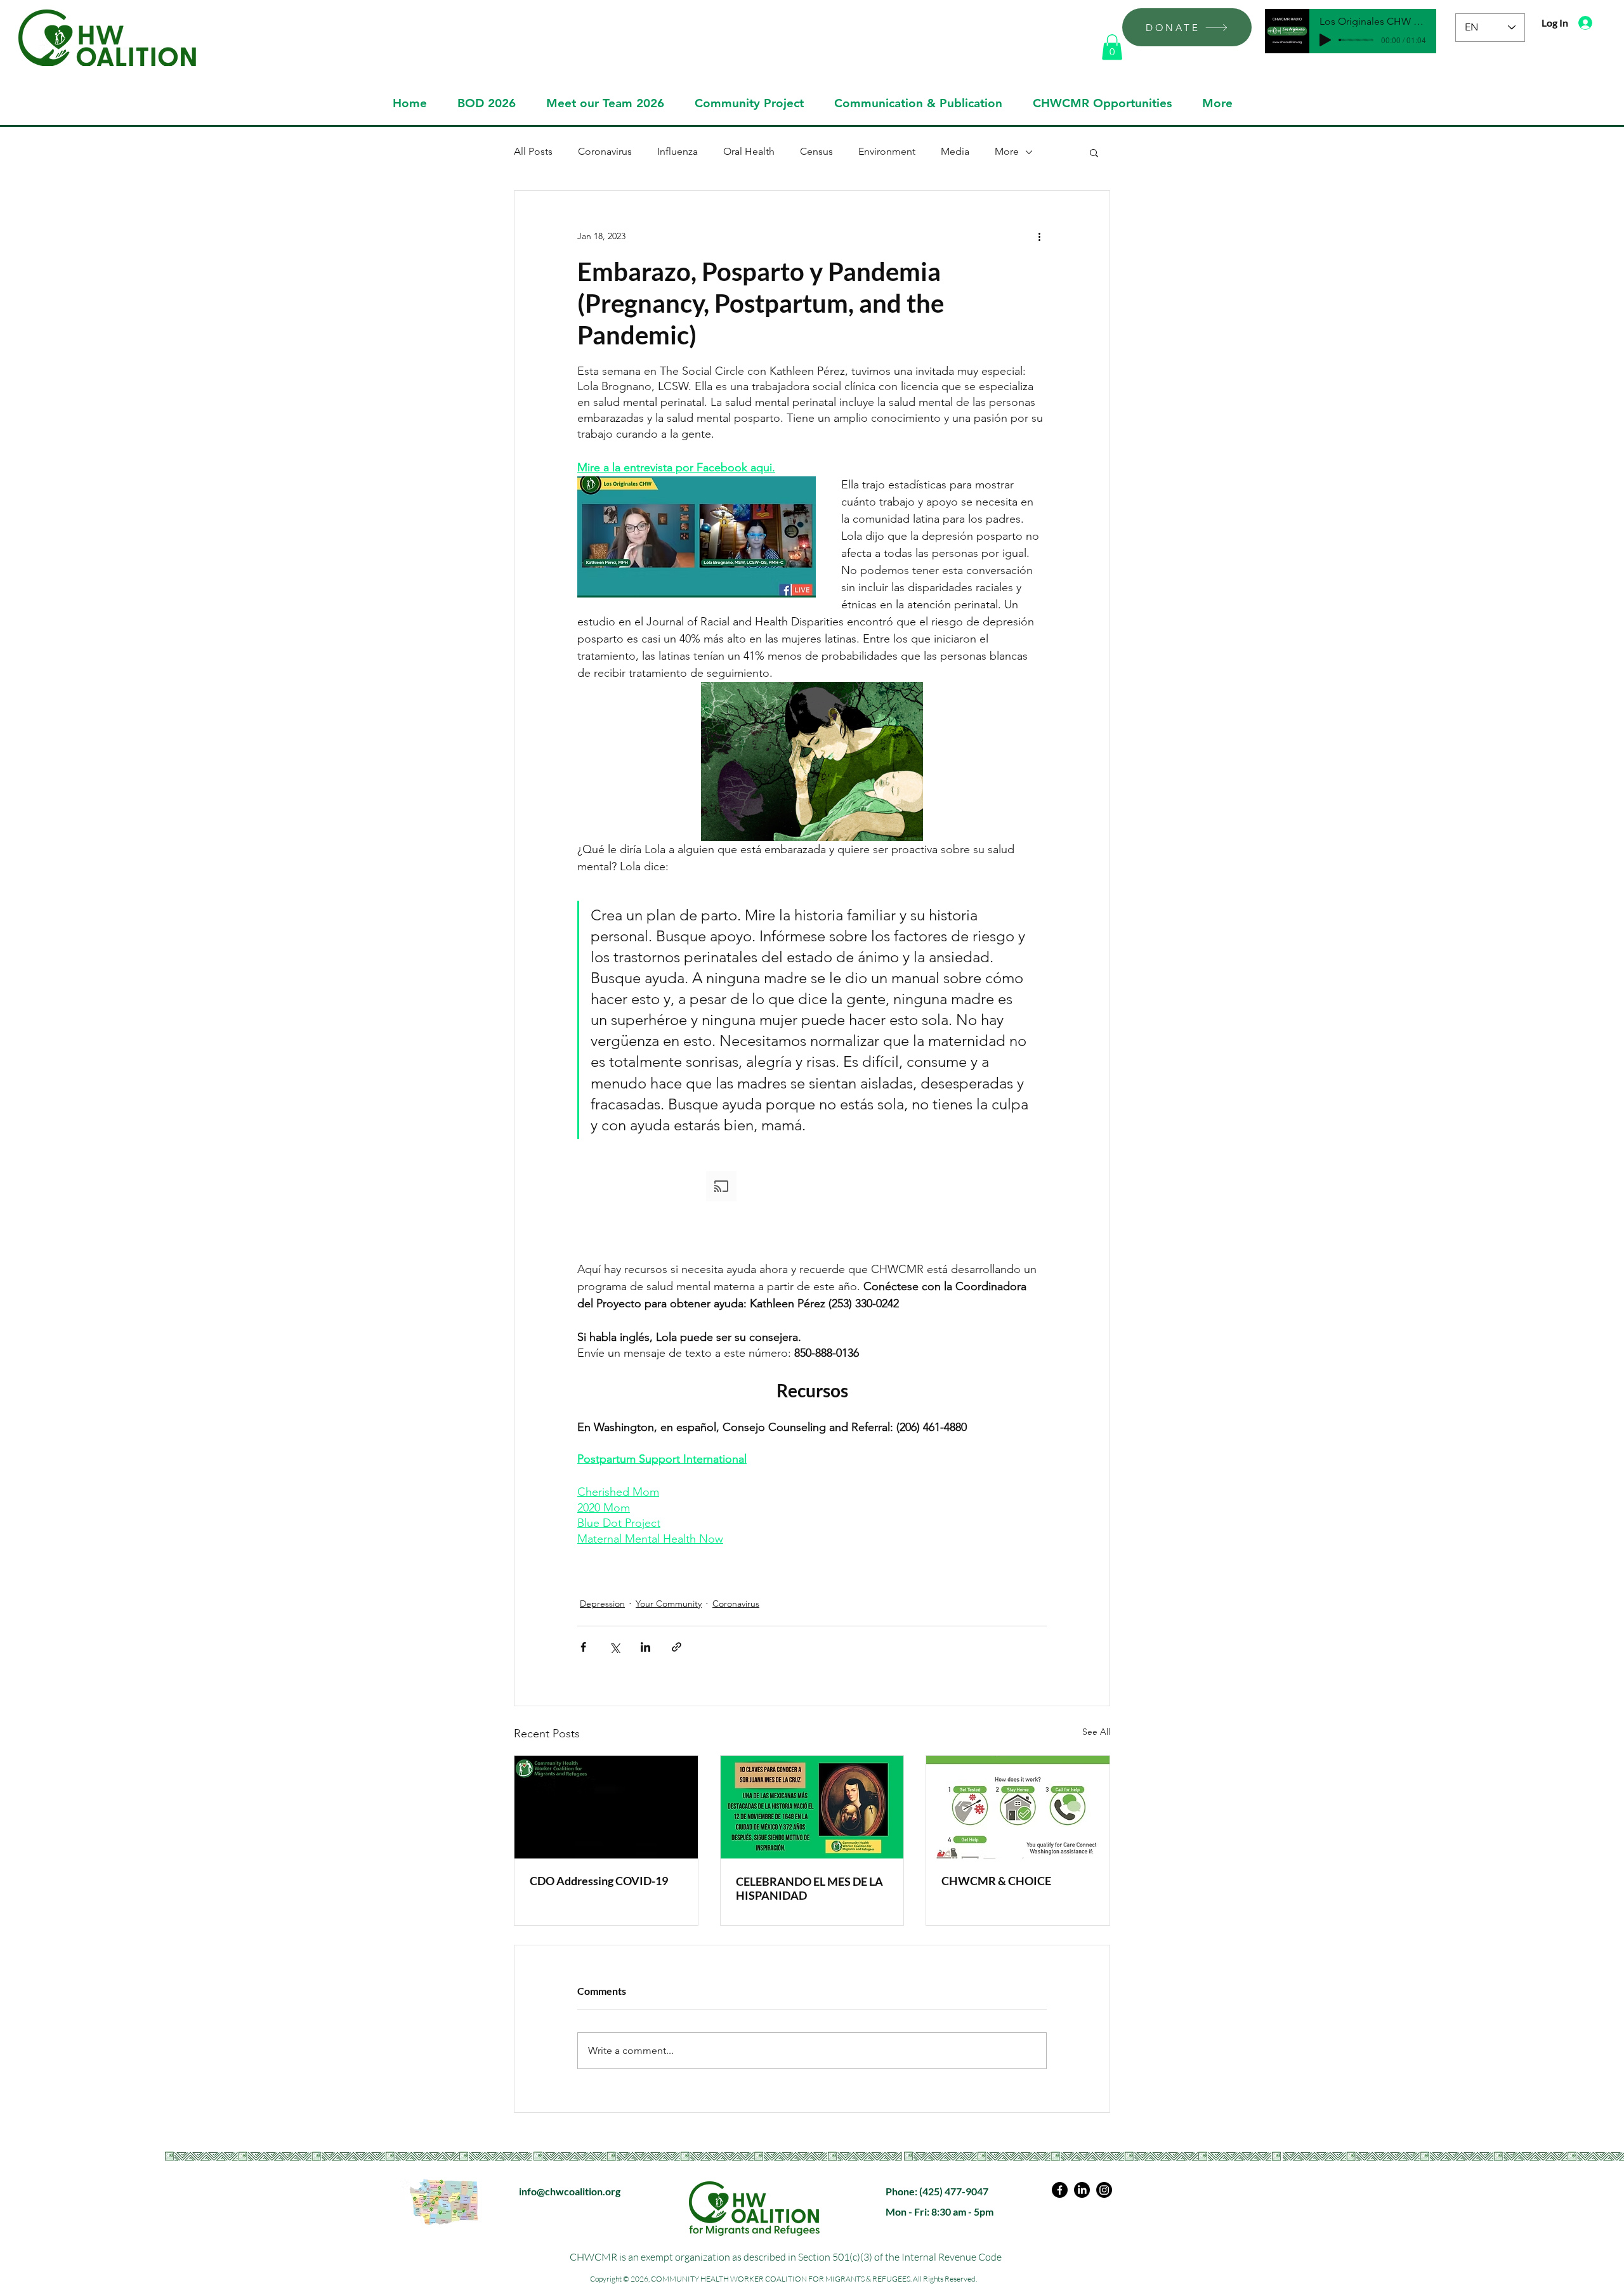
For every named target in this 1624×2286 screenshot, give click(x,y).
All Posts (533, 151)
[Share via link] (677, 1647)
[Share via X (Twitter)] (614, 1647)
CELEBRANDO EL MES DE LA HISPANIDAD (809, 1888)
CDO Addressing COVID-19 (599, 1881)
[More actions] (1039, 237)
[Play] (1325, 40)
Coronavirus (605, 151)
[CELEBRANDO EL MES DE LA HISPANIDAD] (812, 1807)
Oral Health (749, 151)
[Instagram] (1104, 2190)
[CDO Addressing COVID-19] (606, 1807)
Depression (602, 1603)
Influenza (678, 151)
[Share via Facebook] (583, 1647)
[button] (1112, 47)
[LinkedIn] (1082, 2190)
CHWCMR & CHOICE (996, 1881)
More (1007, 151)
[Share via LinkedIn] (645, 1647)
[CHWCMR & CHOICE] (1018, 1807)
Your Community (669, 1603)
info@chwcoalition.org (570, 2191)
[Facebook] (1060, 2190)
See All (1096, 1732)
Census (816, 151)
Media (955, 151)
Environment (887, 151)
